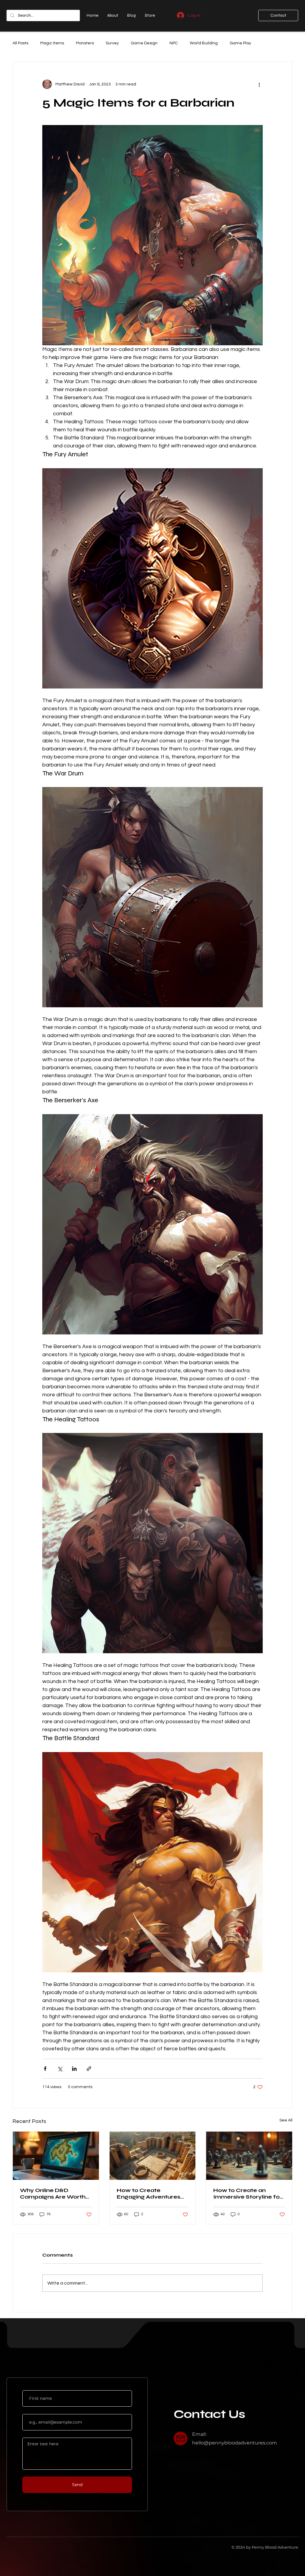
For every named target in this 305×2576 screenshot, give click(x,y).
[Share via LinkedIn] (74, 2069)
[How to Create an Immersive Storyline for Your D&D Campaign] (249, 2156)
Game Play (240, 43)
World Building (204, 43)
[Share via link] (89, 2069)
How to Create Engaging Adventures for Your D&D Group (148, 2193)
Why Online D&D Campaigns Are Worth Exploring (53, 2193)
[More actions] (259, 84)
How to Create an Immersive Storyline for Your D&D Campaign (248, 2193)
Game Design (144, 43)
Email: (199, 2434)
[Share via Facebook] (45, 2069)
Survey (112, 43)
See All (286, 2120)
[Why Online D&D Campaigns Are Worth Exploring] (56, 2156)
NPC (174, 43)
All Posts (20, 43)
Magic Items (52, 43)
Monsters (85, 43)
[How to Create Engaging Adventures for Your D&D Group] (153, 2156)
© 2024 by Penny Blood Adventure (265, 2547)
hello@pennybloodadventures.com (235, 2443)
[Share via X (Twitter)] (60, 2069)
